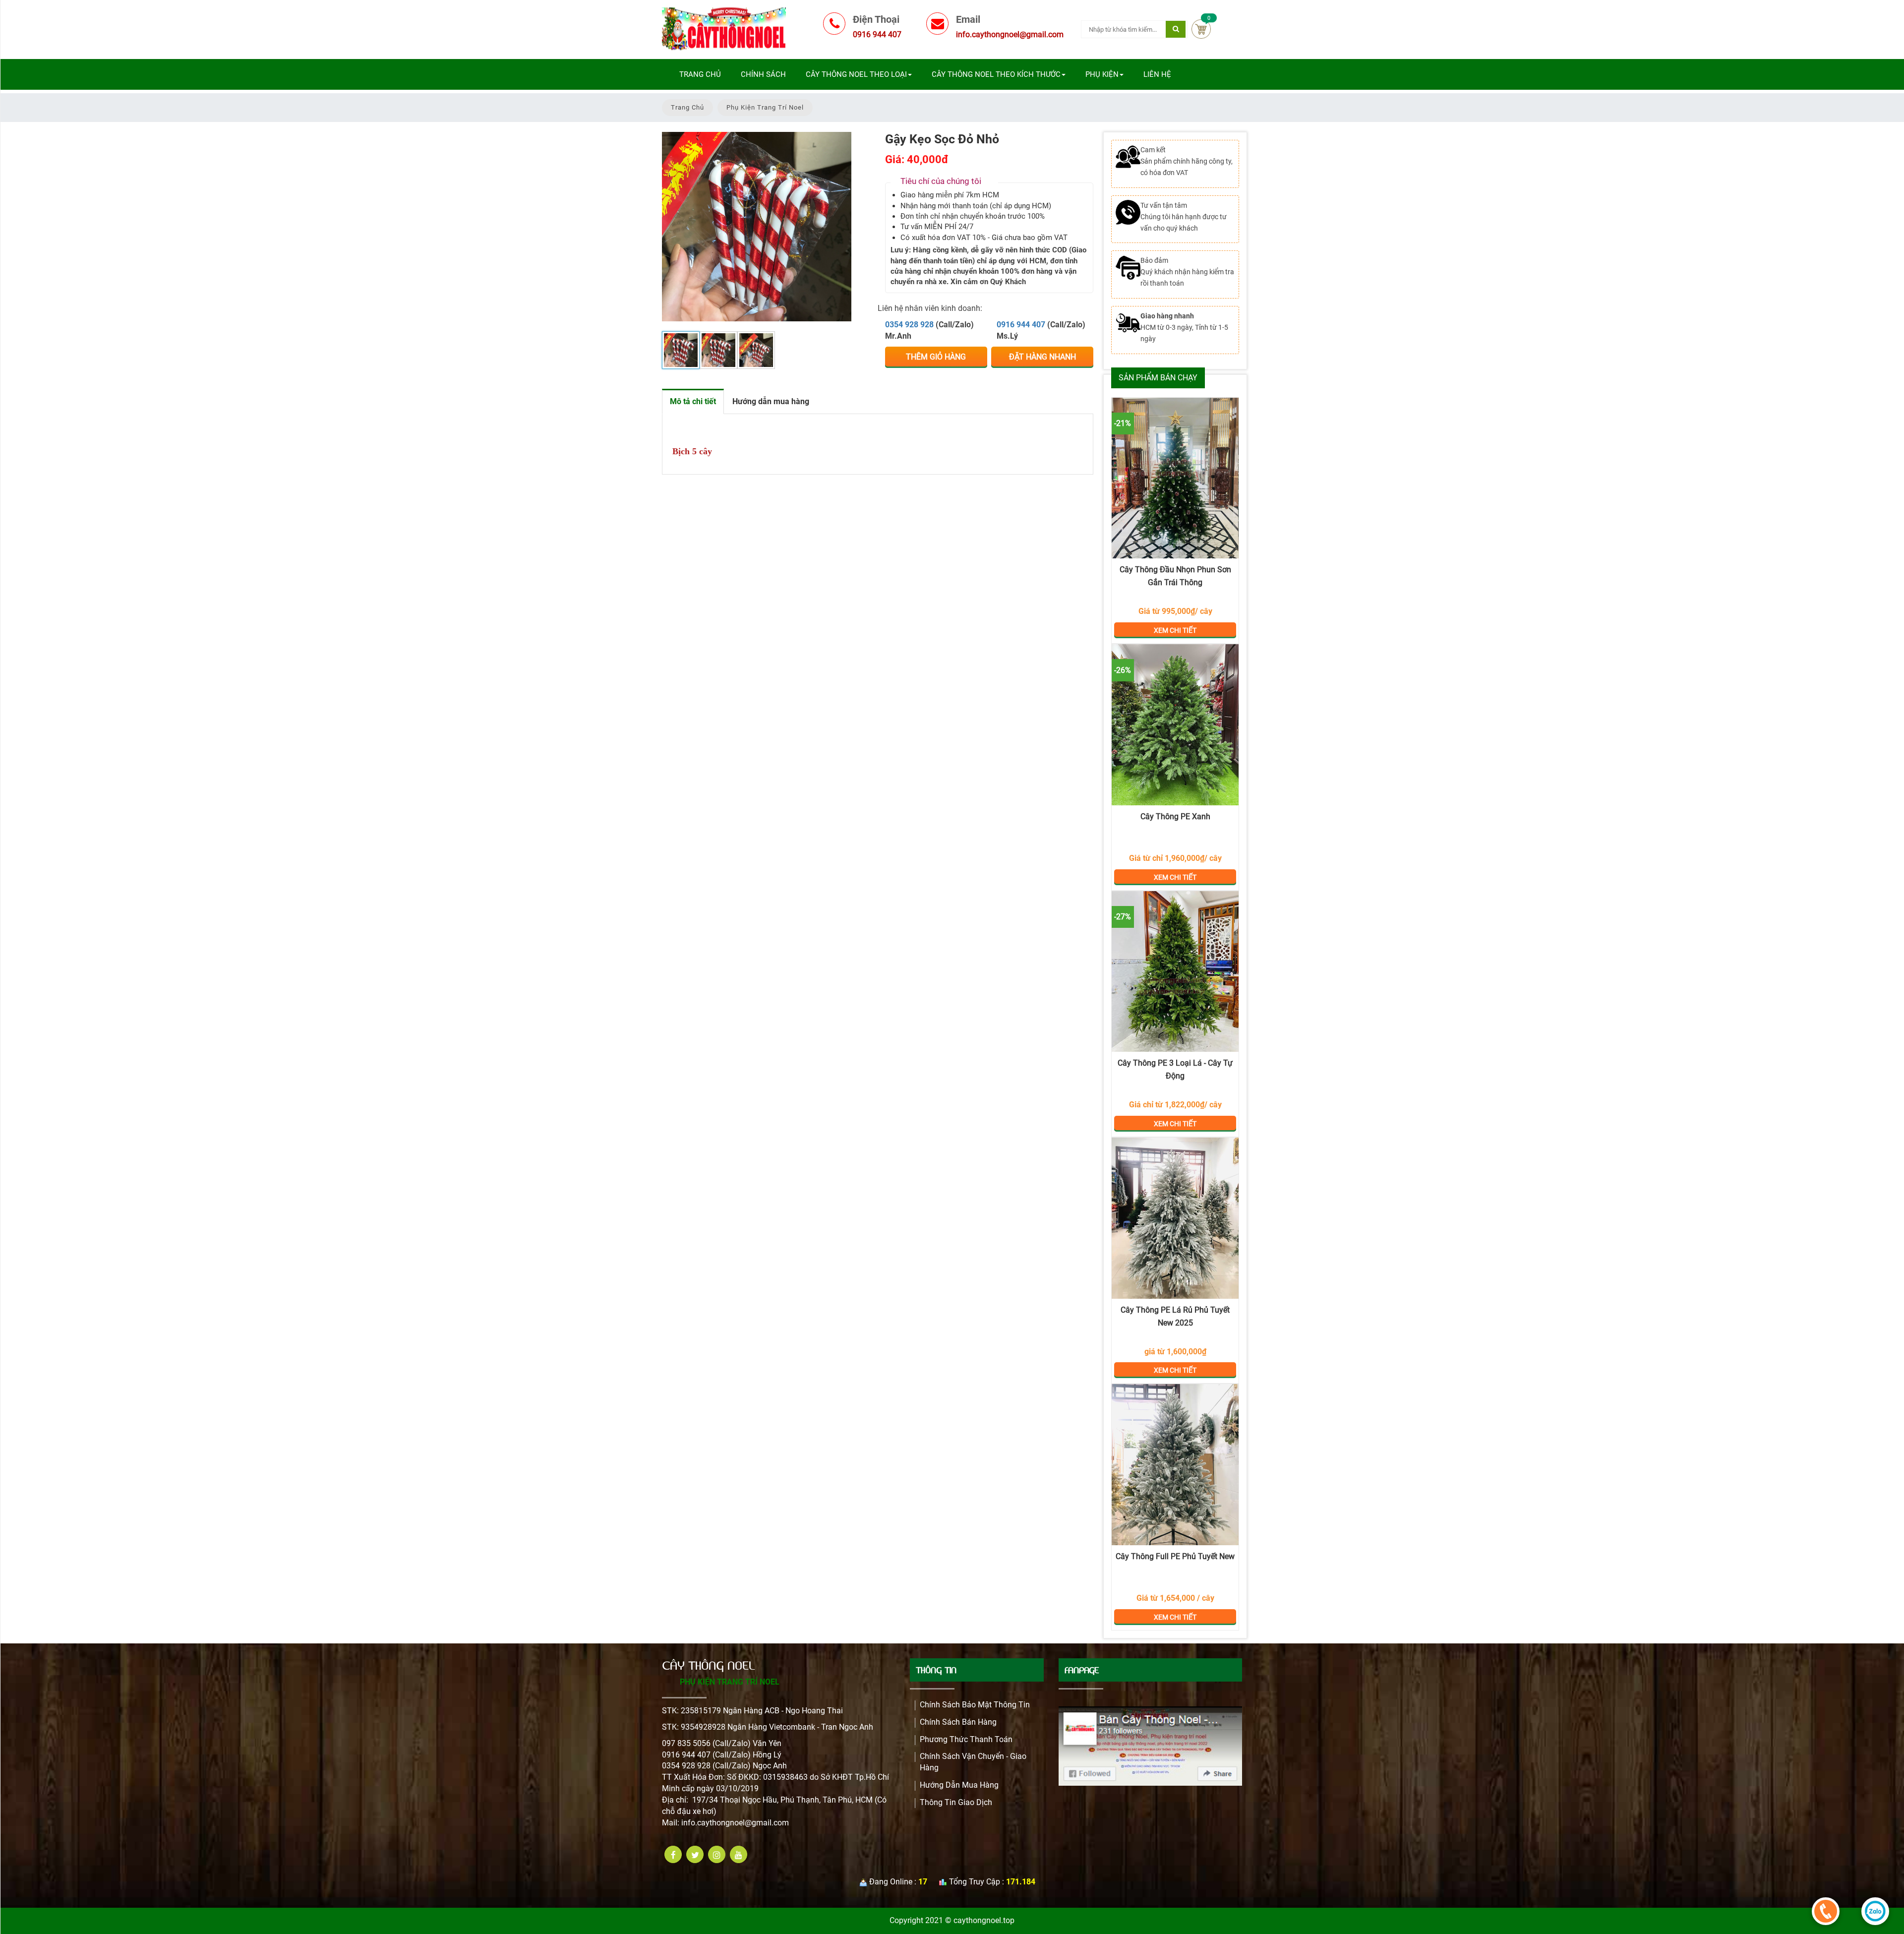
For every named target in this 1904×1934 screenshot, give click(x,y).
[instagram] (717, 1854)
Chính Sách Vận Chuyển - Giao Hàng (973, 1762)
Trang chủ (700, 74)
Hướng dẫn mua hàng (771, 401)
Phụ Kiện (1102, 74)
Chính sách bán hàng (958, 1722)
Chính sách (763, 74)
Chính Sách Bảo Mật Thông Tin (975, 1705)
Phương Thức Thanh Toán (966, 1739)
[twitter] (695, 1854)
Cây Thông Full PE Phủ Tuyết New (1175, 1556)
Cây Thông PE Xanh (1175, 816)
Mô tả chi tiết (693, 401)
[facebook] (673, 1854)
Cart (1201, 29)
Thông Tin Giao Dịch (956, 1802)
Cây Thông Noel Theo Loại (856, 74)
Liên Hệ (1157, 74)
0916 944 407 (1021, 325)
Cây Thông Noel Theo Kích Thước (996, 74)
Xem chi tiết (1175, 478)
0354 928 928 (909, 325)
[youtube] (739, 1854)
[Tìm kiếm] (1176, 29)
